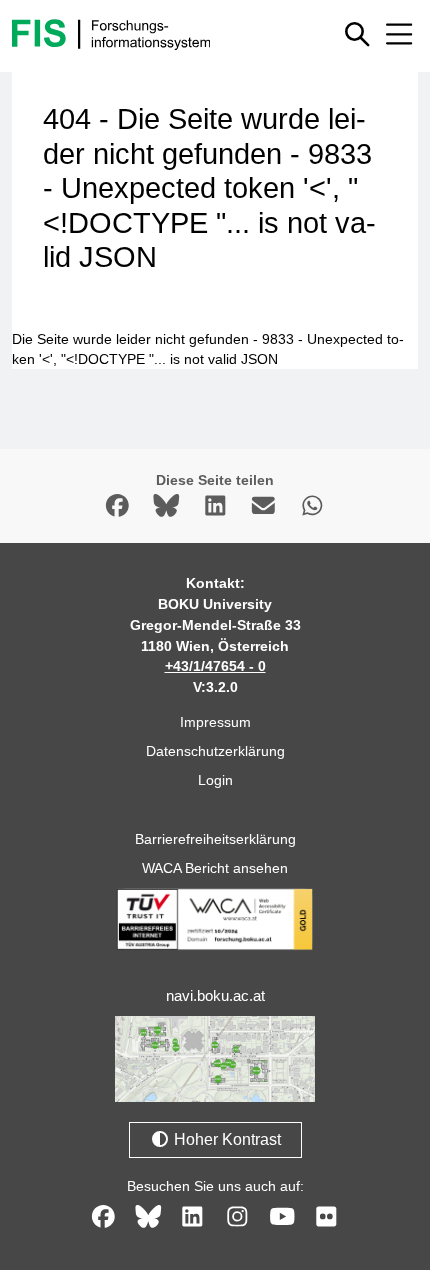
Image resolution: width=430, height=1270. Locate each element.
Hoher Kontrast (225, 1139)
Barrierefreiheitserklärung (215, 839)
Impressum (215, 722)
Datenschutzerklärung (215, 751)
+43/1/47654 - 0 (215, 666)
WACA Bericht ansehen (215, 868)
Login (215, 780)
